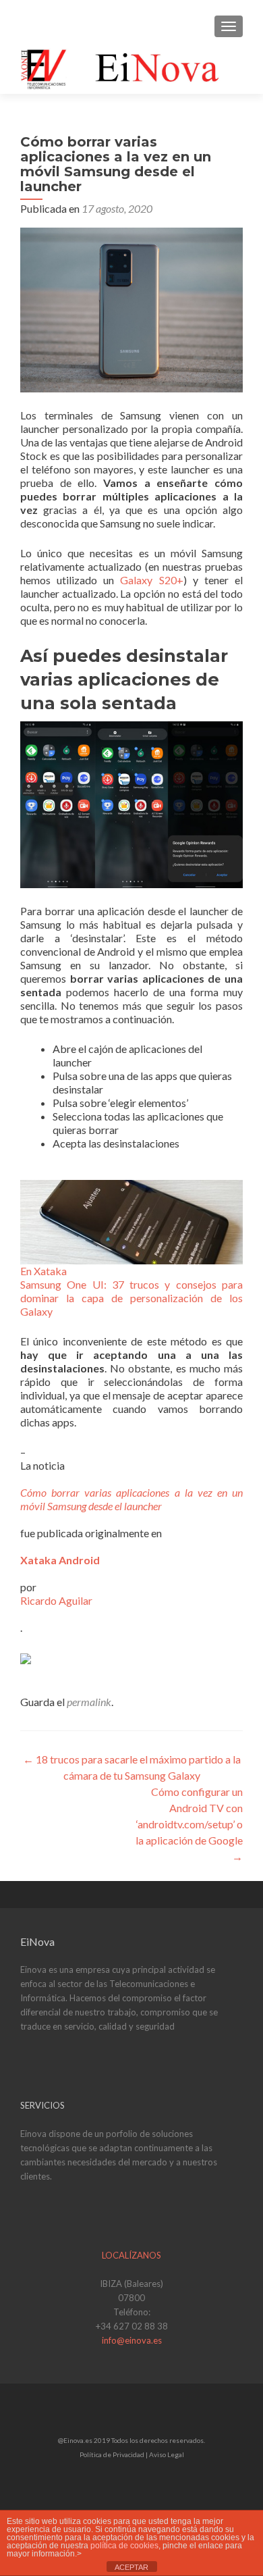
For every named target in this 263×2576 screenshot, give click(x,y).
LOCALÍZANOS (131, 2255)
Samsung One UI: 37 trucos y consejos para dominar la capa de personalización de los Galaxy (131, 1298)
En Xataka (43, 1271)
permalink (89, 1702)
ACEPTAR (131, 2567)
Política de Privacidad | (114, 2454)
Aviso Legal (167, 2454)
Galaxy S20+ (151, 580)
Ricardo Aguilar (56, 1600)
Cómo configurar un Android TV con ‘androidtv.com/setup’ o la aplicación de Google (189, 1824)
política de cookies (124, 2546)
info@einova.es (132, 2340)
